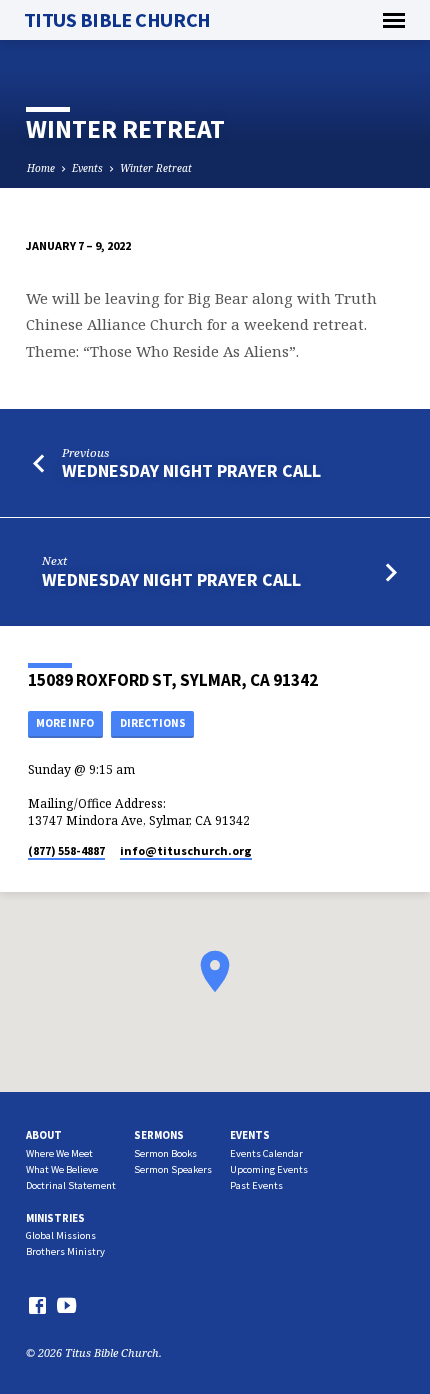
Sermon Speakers (173, 1169)
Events (87, 168)
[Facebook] (37, 1305)
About (44, 1135)
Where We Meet (59, 1153)
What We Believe (62, 1169)
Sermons (159, 1135)
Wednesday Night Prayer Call (191, 470)
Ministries (55, 1218)
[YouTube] (66, 1305)
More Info (65, 723)
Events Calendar (266, 1153)
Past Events (256, 1185)
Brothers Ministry (65, 1251)
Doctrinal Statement (71, 1185)
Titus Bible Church (117, 20)
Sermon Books (165, 1153)
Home (41, 168)
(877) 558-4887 (66, 850)
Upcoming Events (269, 1169)
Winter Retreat (156, 168)
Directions (153, 723)
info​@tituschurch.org (186, 850)
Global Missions (61, 1235)
